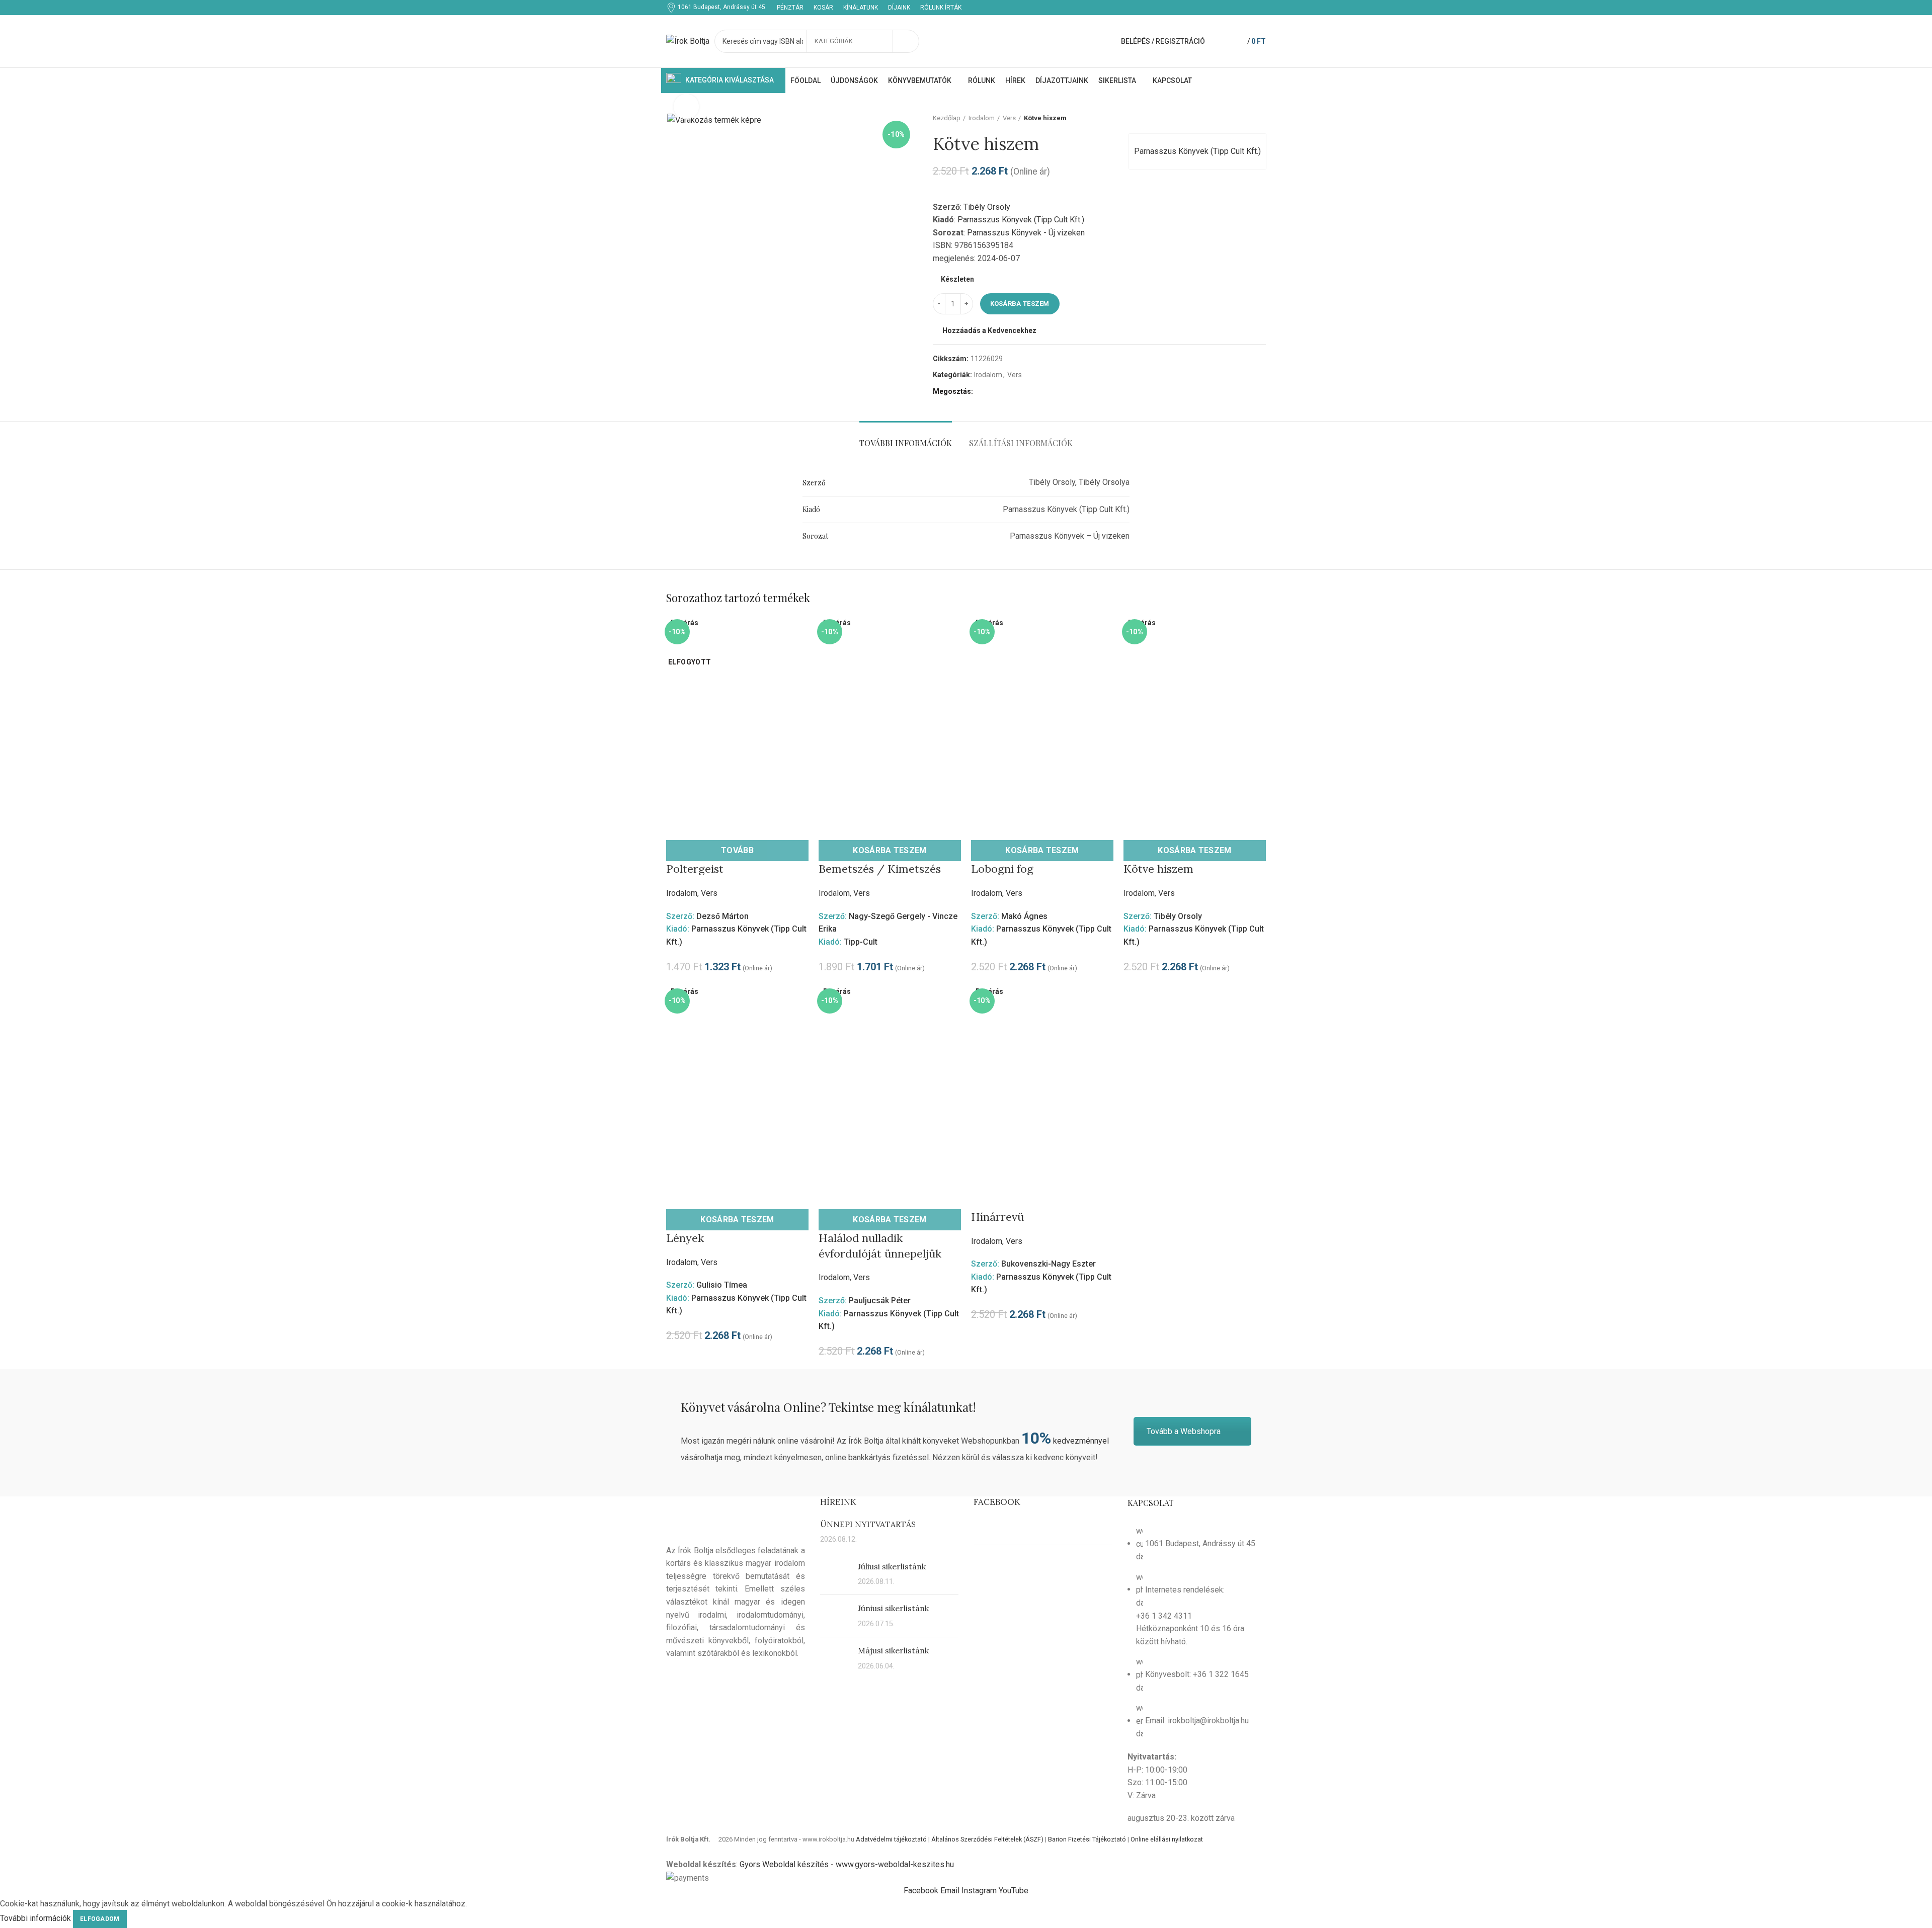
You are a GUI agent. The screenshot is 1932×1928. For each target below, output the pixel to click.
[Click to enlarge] (686, 107)
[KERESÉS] (906, 41)
